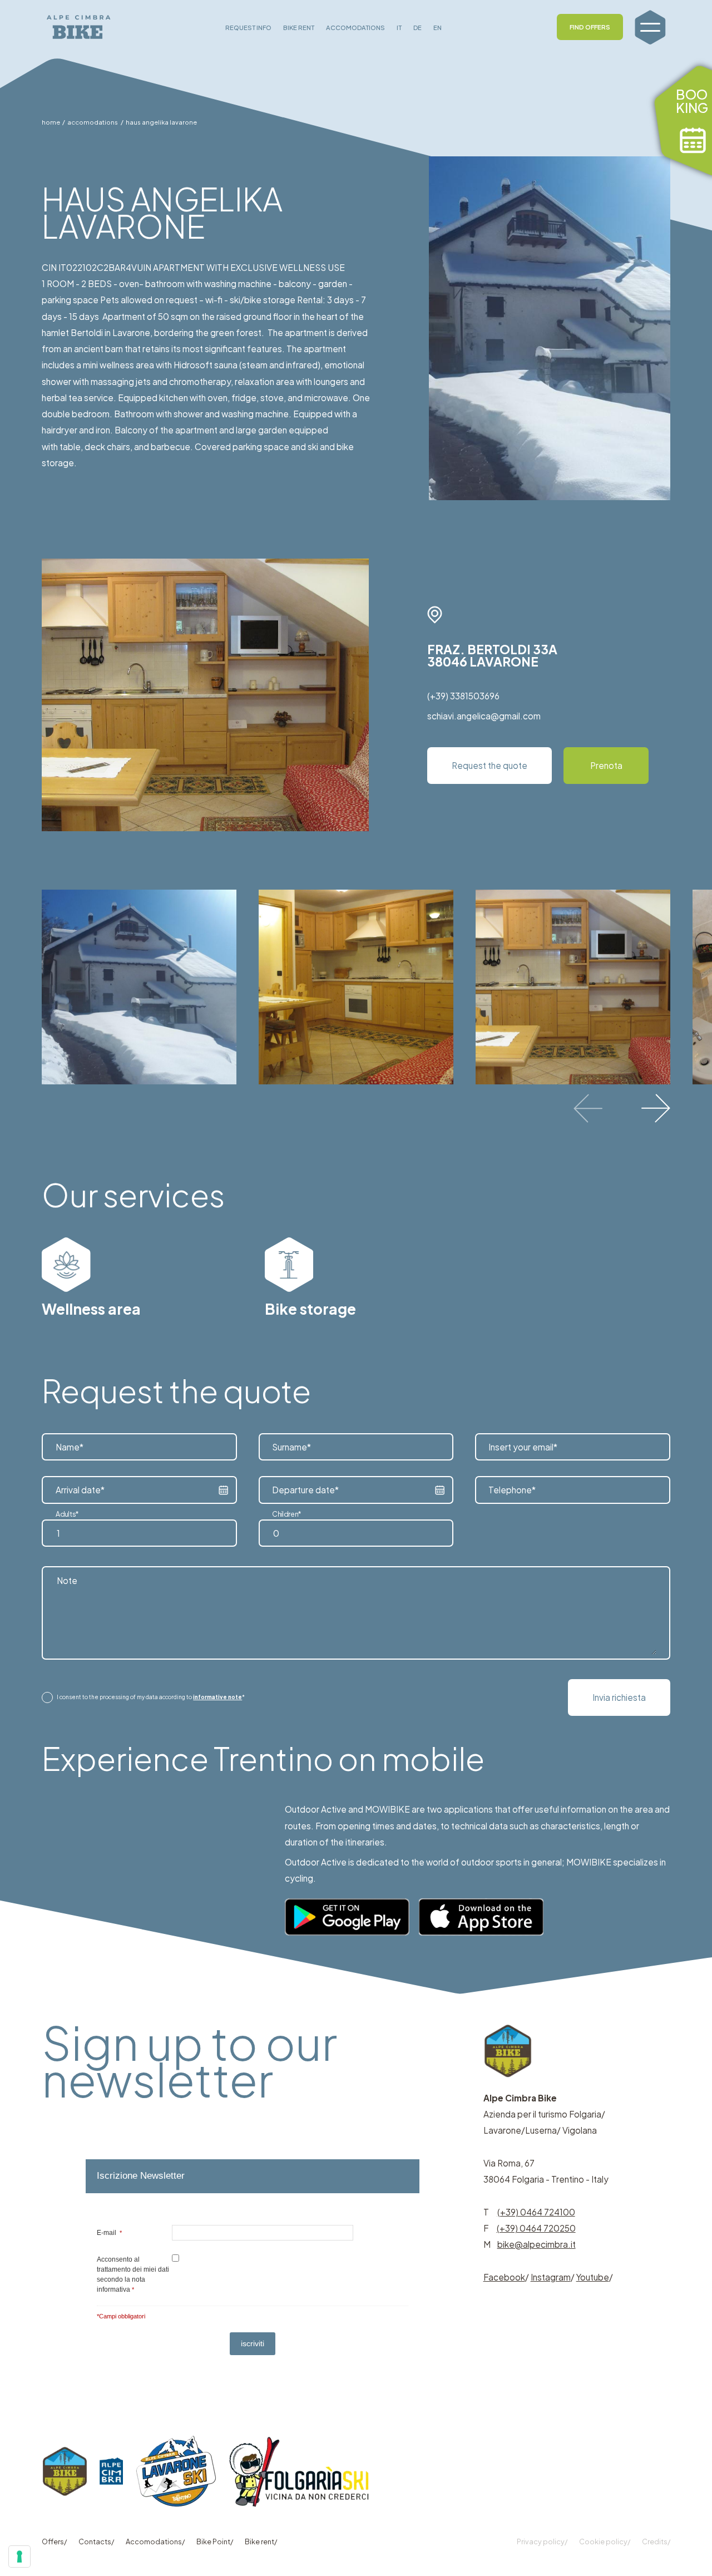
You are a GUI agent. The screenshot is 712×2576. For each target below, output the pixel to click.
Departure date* (305, 1490)
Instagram (551, 2277)
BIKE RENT (299, 27)
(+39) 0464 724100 (536, 2212)
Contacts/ (96, 2542)
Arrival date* (80, 1490)
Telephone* (512, 1490)
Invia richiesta (619, 1697)
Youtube (593, 2277)
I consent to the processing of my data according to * (151, 1697)
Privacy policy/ (542, 2542)
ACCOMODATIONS (355, 27)
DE (417, 27)
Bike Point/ (215, 2542)
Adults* (67, 1514)
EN (437, 27)
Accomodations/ (155, 2542)
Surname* (291, 1447)
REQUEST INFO (248, 27)
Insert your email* (523, 1447)
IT (399, 27)
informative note (217, 1697)
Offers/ (54, 2542)
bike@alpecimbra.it (537, 2244)
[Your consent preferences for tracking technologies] (19, 2557)
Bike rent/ (261, 2542)
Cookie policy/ (605, 2542)
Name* (70, 1447)
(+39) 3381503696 (463, 696)
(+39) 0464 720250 (536, 2228)
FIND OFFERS (590, 27)
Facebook (504, 2277)
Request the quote (489, 765)
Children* (287, 1514)
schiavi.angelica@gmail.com (484, 716)
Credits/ (656, 2542)
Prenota (606, 765)
